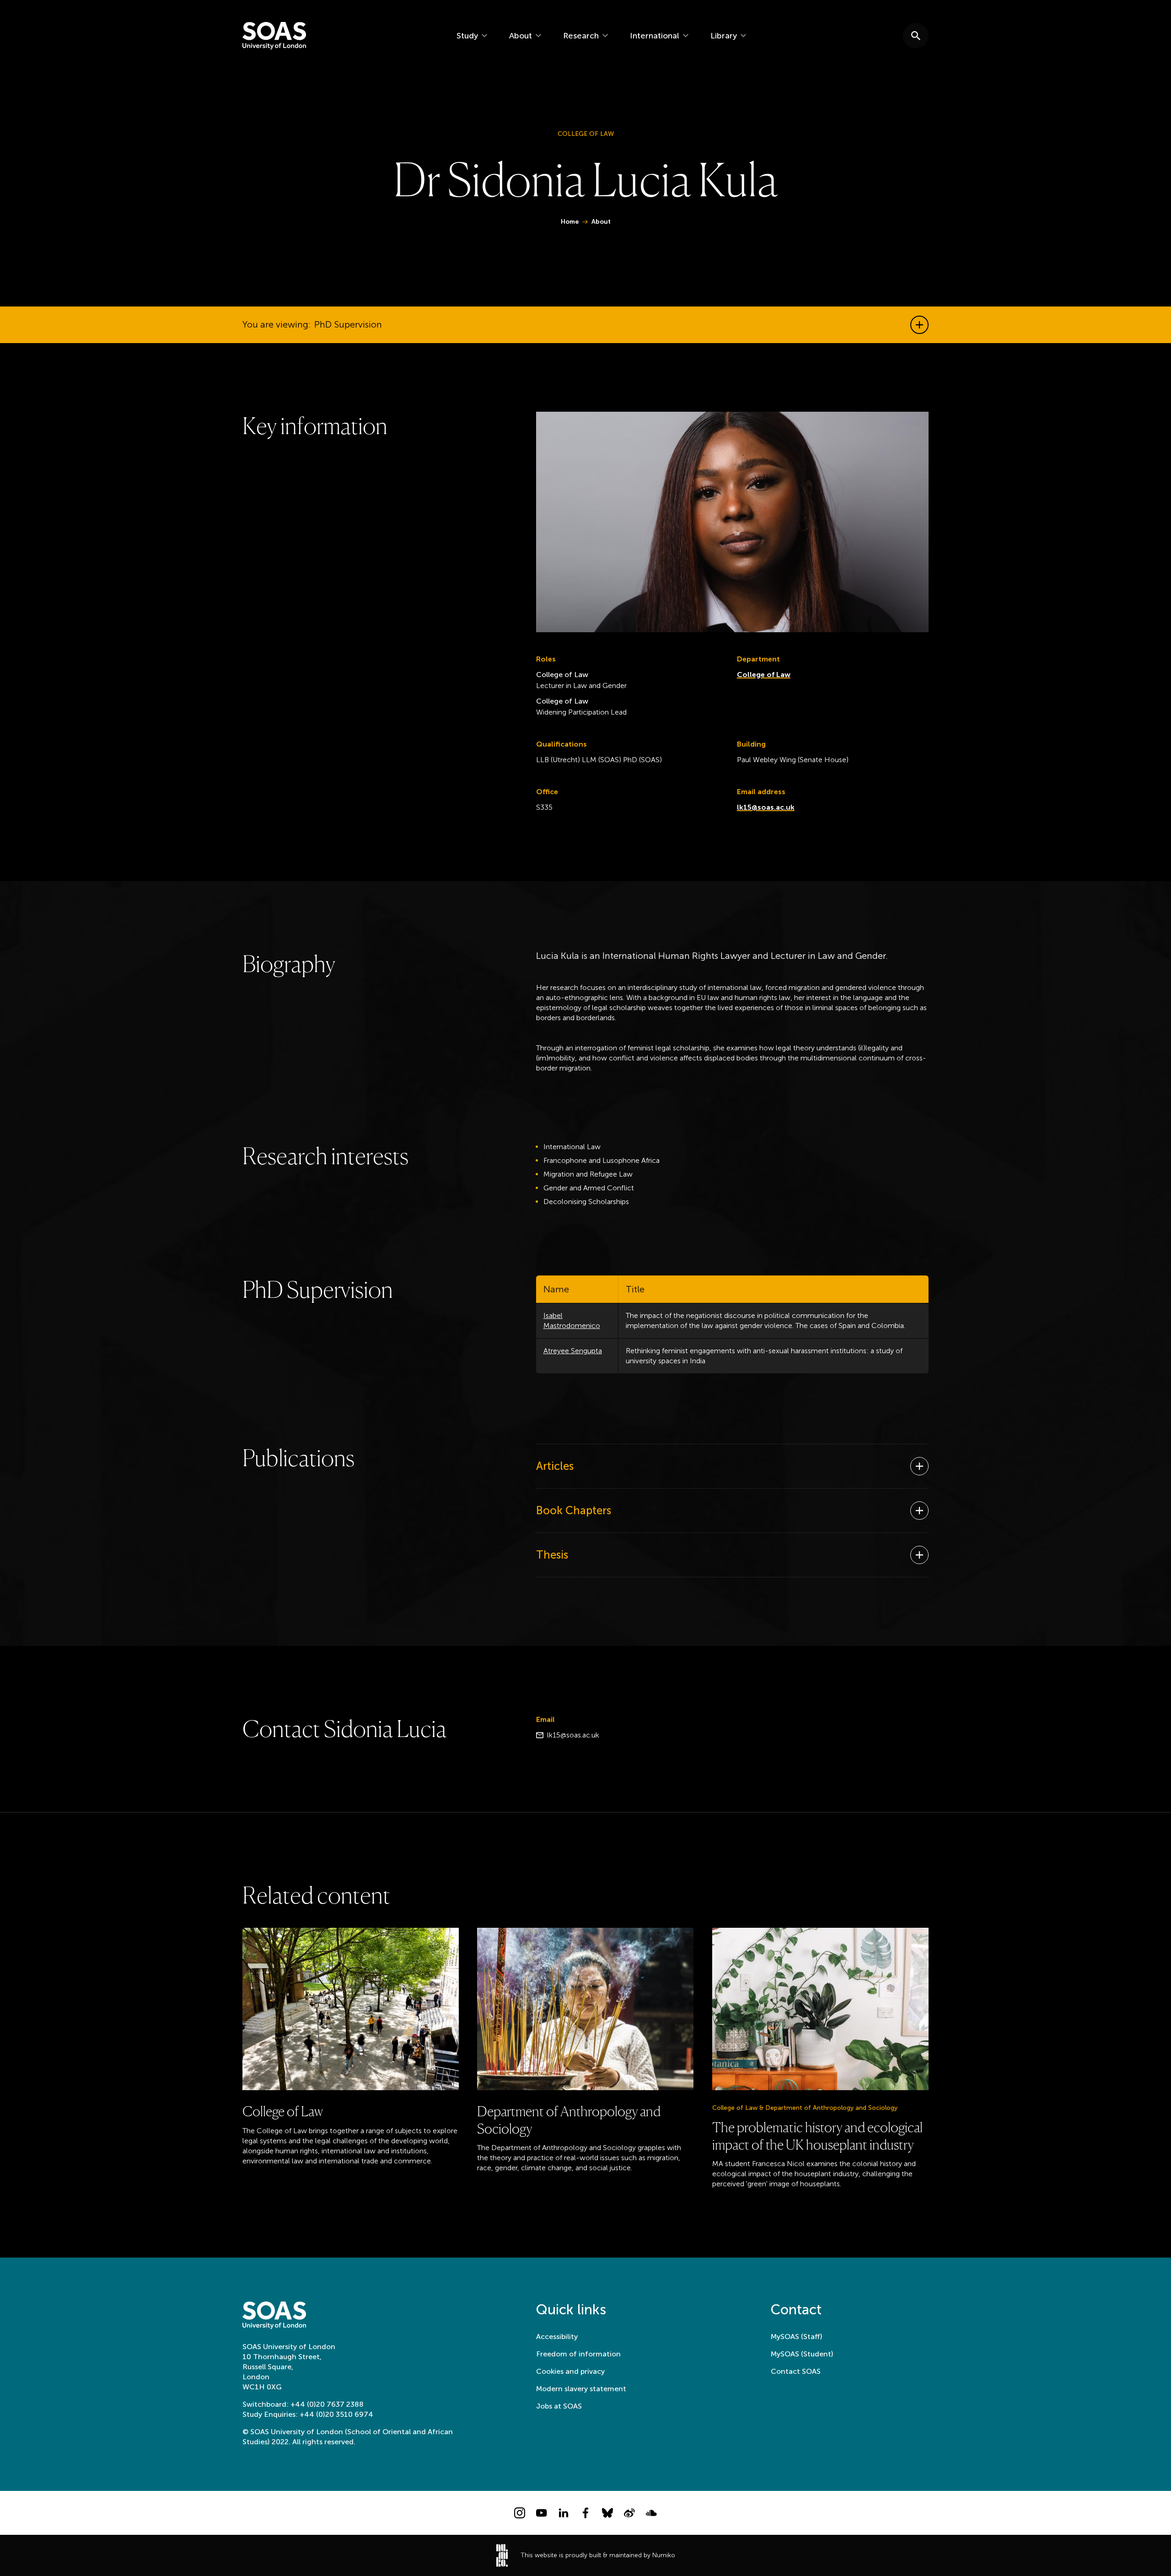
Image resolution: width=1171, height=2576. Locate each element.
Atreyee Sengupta (573, 1351)
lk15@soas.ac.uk (766, 807)
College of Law (764, 675)
